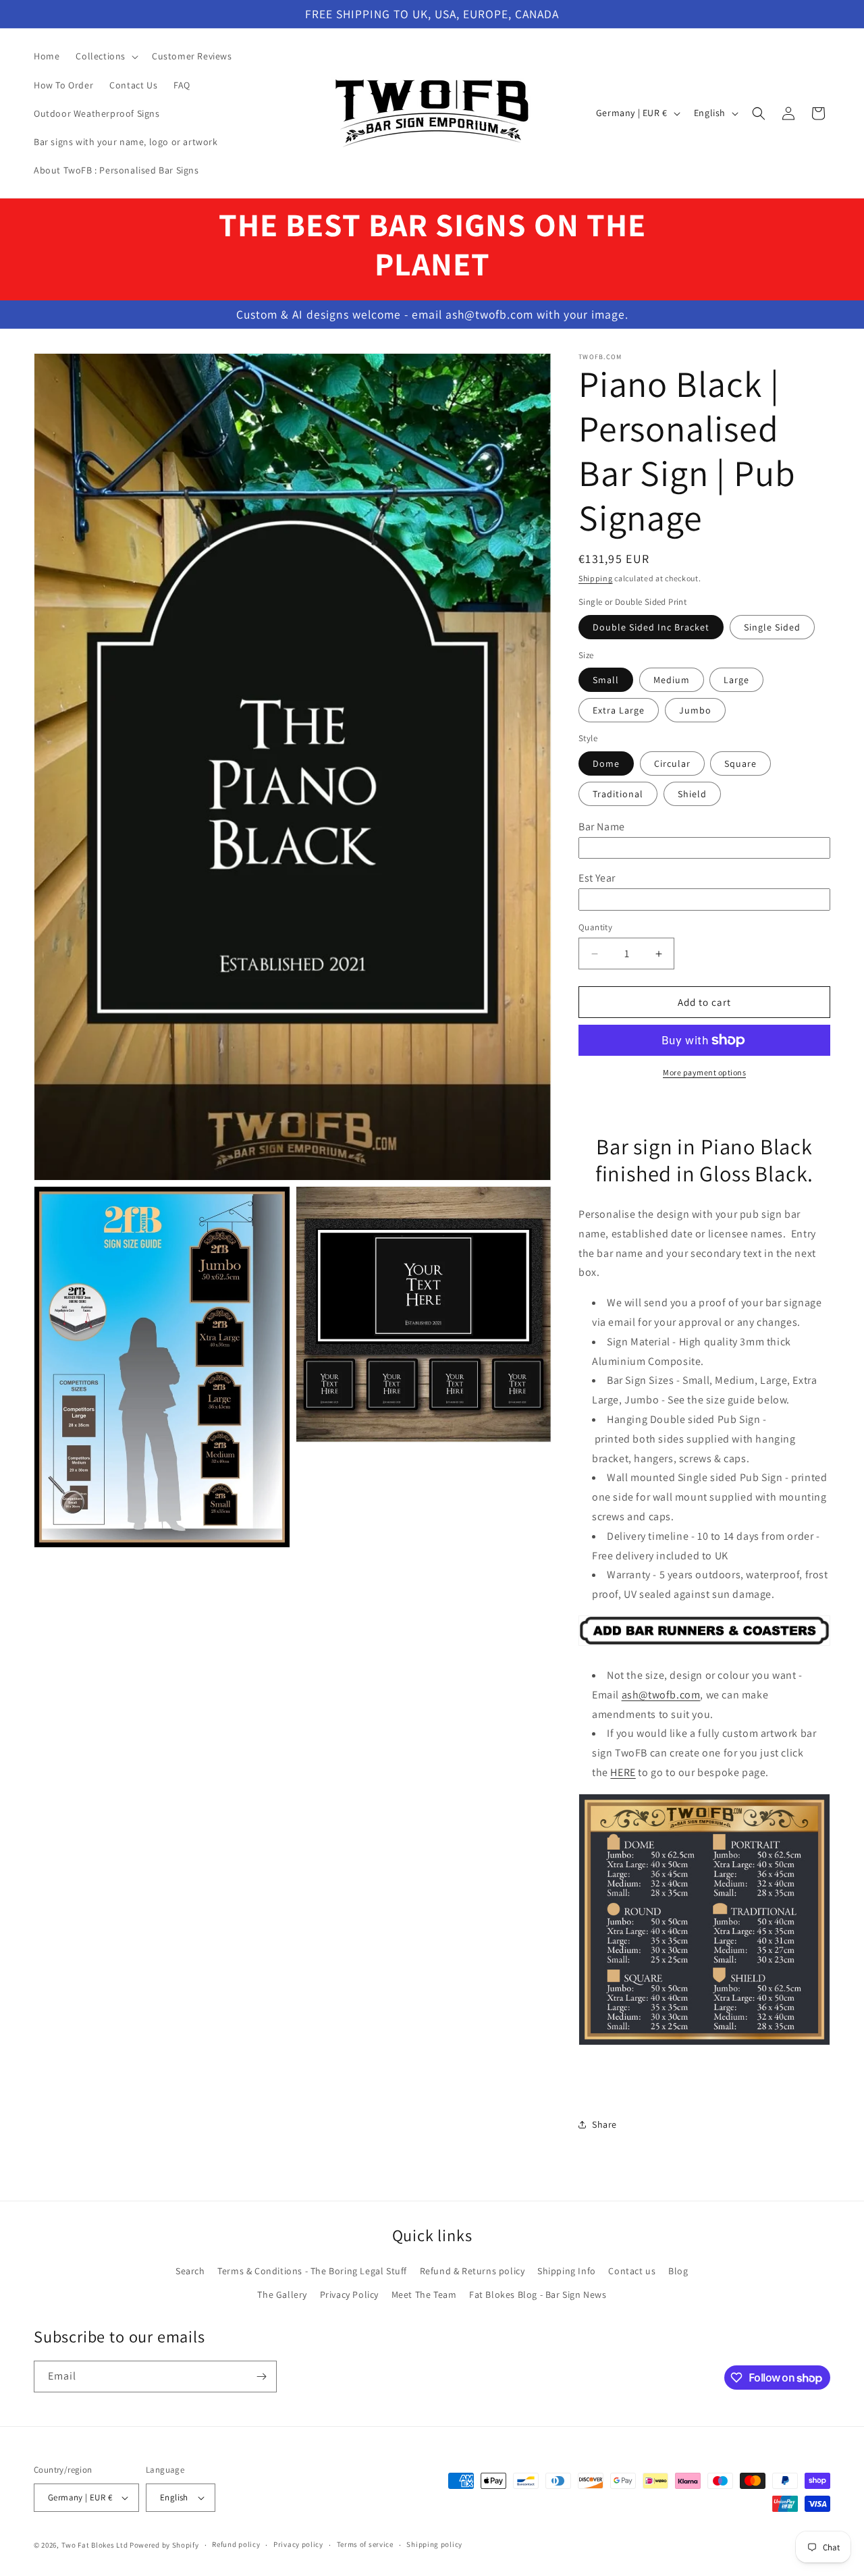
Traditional (618, 794)
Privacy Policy (349, 2295)
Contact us (632, 2271)
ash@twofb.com (661, 1695)
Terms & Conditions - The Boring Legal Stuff (312, 2271)
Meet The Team (424, 2295)
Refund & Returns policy (473, 2271)
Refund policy (236, 2544)
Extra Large (619, 710)
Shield (692, 794)
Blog (678, 2271)
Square (740, 763)
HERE (623, 1772)
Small (606, 680)
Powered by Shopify (164, 2545)
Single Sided (772, 627)
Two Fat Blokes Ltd (95, 2545)
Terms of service (365, 2544)
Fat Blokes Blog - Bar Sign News (538, 2295)
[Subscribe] (261, 2377)
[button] (106, 56)
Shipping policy (434, 2544)
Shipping (596, 578)
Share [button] (604, 2124)
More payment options (704, 1072)
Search (190, 2271)
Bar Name (602, 827)
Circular (672, 763)
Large (736, 680)
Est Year (597, 878)
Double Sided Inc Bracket (651, 627)
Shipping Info (567, 2271)
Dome (606, 763)
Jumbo (695, 710)
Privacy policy (298, 2544)
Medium (672, 680)
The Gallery (282, 2295)
